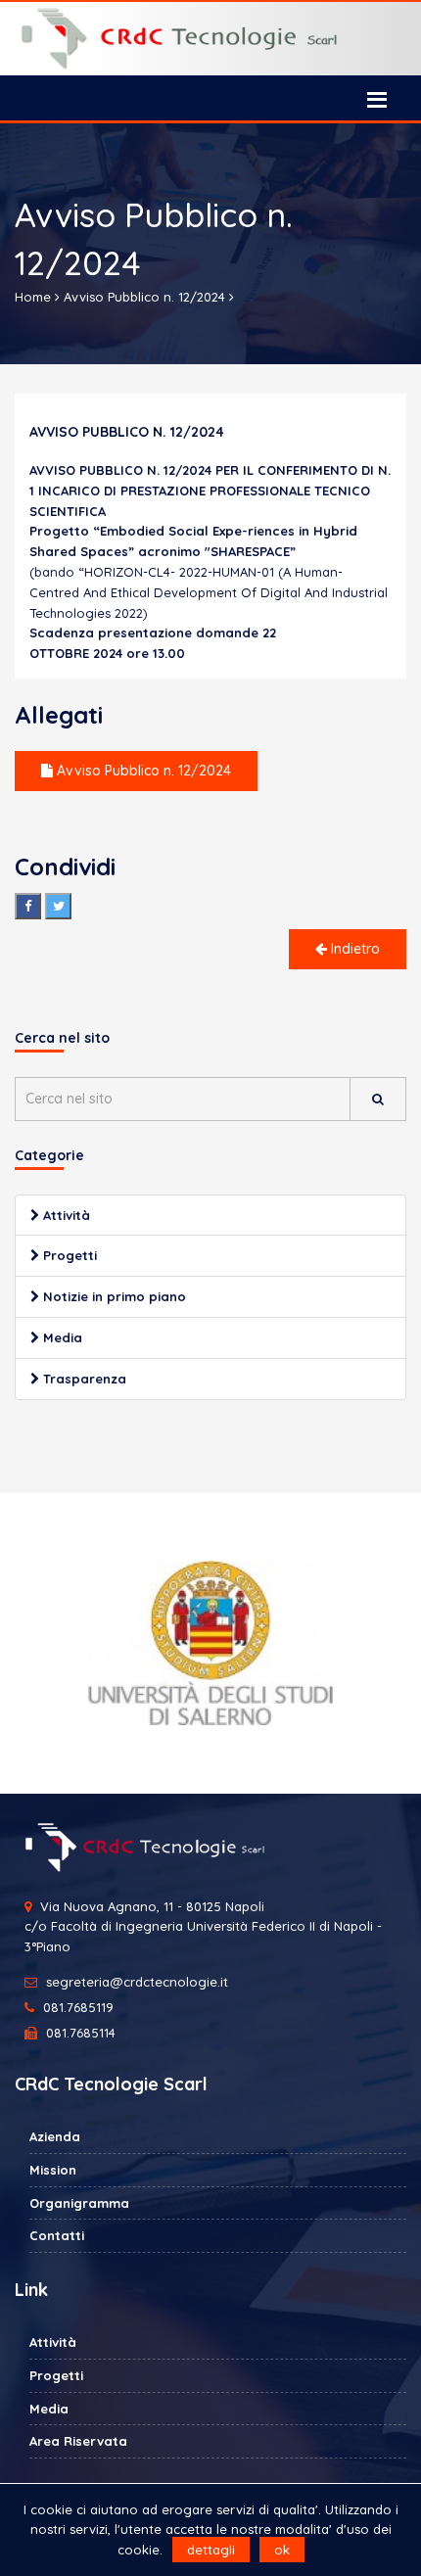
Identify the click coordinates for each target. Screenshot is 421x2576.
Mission (53, 2170)
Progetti (68, 1255)
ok (282, 2550)
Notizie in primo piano (113, 1296)
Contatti (57, 2235)
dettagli (211, 2550)
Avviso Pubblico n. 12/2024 (142, 771)
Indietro (353, 949)
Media (61, 1337)
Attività (65, 1215)
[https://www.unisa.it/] (210, 1643)
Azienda (55, 2136)
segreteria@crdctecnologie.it (137, 1982)
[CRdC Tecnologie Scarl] (210, 39)
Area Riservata (78, 2441)
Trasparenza (83, 1379)
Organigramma (79, 2203)
